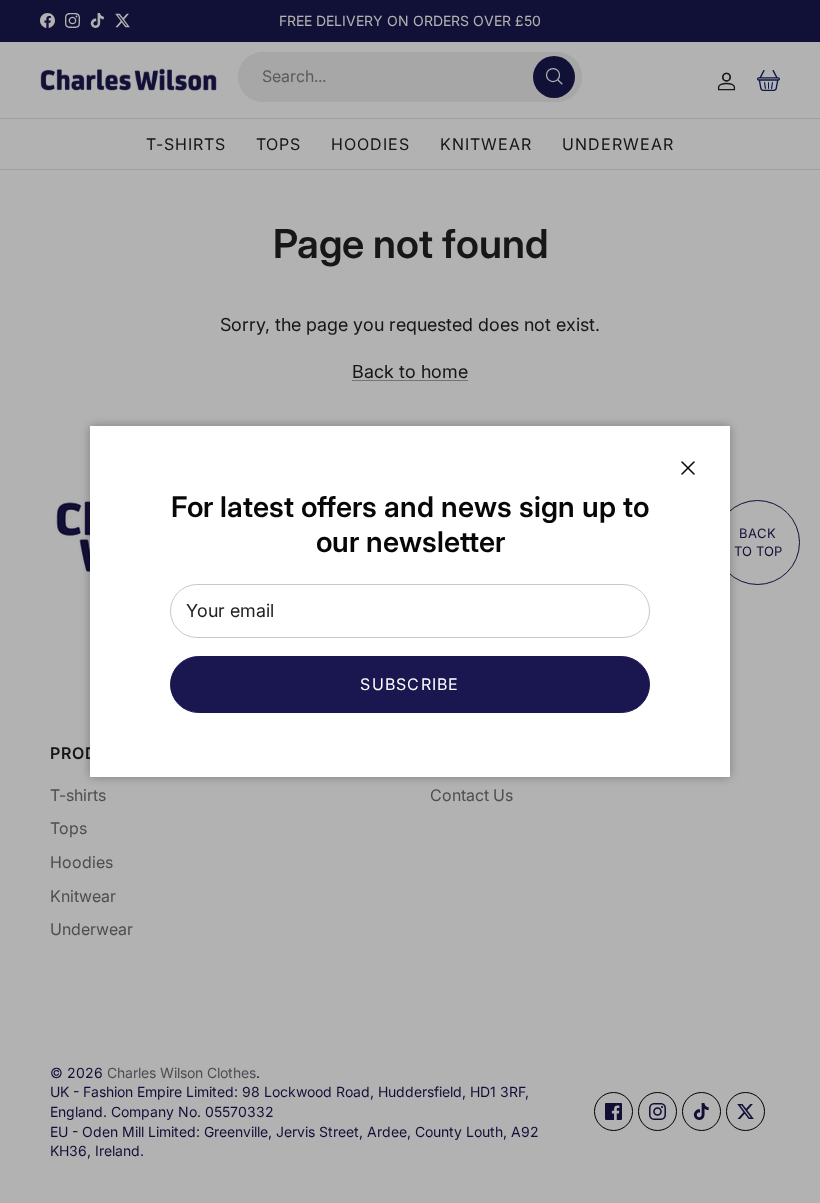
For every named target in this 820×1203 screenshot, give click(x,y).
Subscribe (410, 684)
